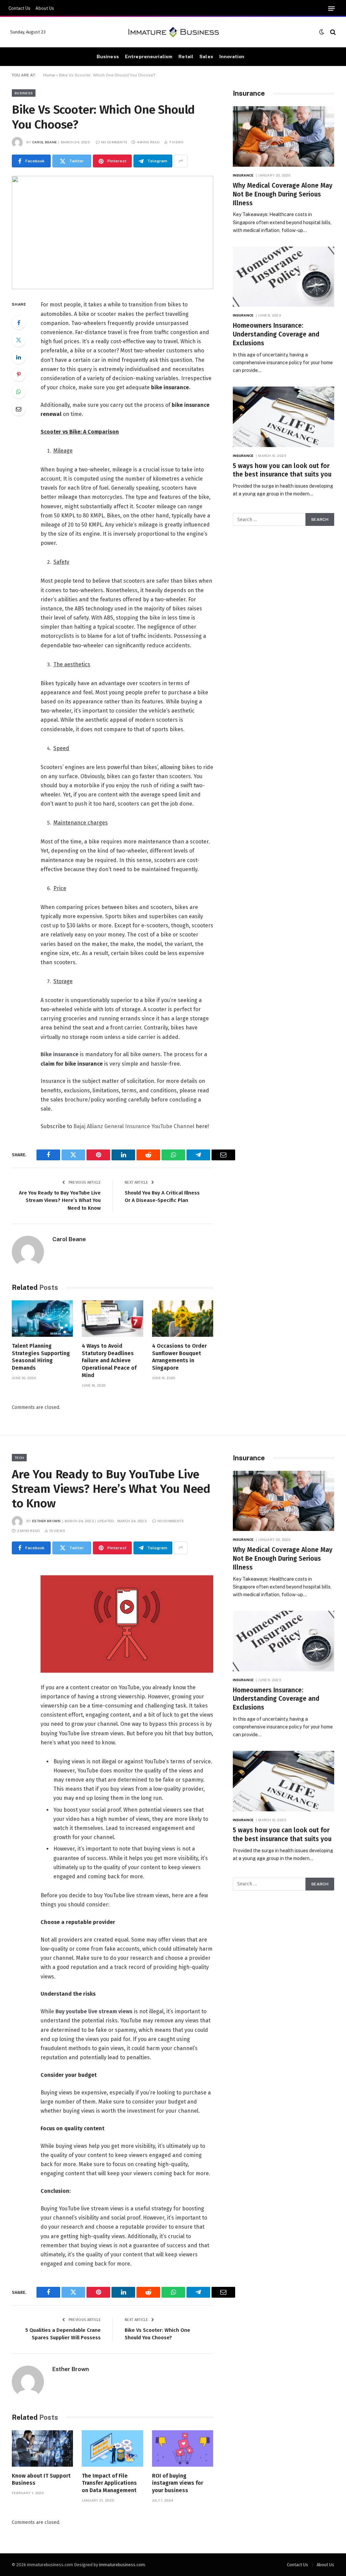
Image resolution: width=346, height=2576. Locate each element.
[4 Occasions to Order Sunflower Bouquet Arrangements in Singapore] (183, 1319)
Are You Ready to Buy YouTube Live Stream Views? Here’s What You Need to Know (60, 1200)
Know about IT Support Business (41, 2479)
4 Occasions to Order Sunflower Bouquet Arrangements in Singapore (179, 1357)
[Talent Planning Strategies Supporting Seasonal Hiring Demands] (42, 1319)
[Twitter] (19, 340)
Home (49, 75)
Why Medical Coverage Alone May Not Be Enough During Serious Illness (283, 194)
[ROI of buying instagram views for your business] (183, 2449)
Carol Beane (44, 142)
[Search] (332, 32)
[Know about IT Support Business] (42, 2449)
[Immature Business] (173, 32)
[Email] (19, 409)
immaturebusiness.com (122, 2565)
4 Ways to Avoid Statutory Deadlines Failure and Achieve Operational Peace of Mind (109, 1361)
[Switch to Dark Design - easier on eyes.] (322, 32)
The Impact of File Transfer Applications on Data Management (109, 2483)
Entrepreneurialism (149, 56)
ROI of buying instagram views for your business (178, 2483)
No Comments (114, 142)
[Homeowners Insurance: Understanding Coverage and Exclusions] (283, 277)
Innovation (232, 56)
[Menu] (331, 9)
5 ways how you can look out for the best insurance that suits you (282, 470)
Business (108, 56)
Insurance (243, 175)
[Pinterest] (19, 374)
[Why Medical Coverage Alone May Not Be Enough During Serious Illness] (283, 136)
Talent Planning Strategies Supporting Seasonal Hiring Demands (41, 1357)
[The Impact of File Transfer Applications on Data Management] (112, 2449)
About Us (45, 8)
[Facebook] (19, 323)
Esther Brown (46, 1521)
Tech (19, 1458)
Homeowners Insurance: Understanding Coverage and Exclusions (276, 334)
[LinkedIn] (19, 357)
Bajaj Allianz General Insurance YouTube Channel (134, 1126)
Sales (206, 56)
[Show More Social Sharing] (181, 161)
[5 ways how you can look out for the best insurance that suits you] (283, 417)
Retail (186, 56)
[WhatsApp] (19, 392)
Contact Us (19, 8)
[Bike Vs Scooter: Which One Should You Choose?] (113, 233)
